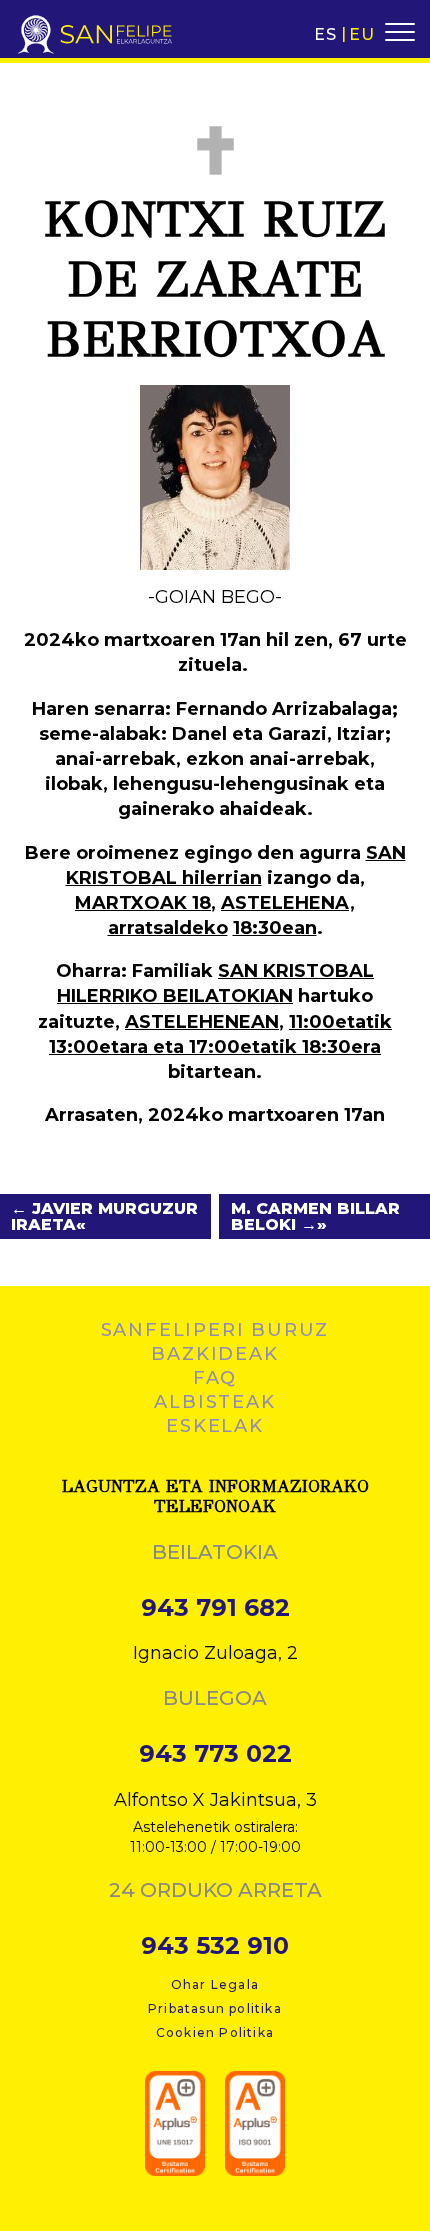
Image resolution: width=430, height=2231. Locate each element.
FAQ (215, 1378)
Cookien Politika (215, 2032)
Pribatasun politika (215, 2008)
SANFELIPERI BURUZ (215, 1330)
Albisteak (214, 1402)
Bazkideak (214, 1354)
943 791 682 (215, 1608)
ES (325, 34)
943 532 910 (215, 1946)
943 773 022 (215, 1754)
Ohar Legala (215, 1984)
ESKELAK (215, 1426)
